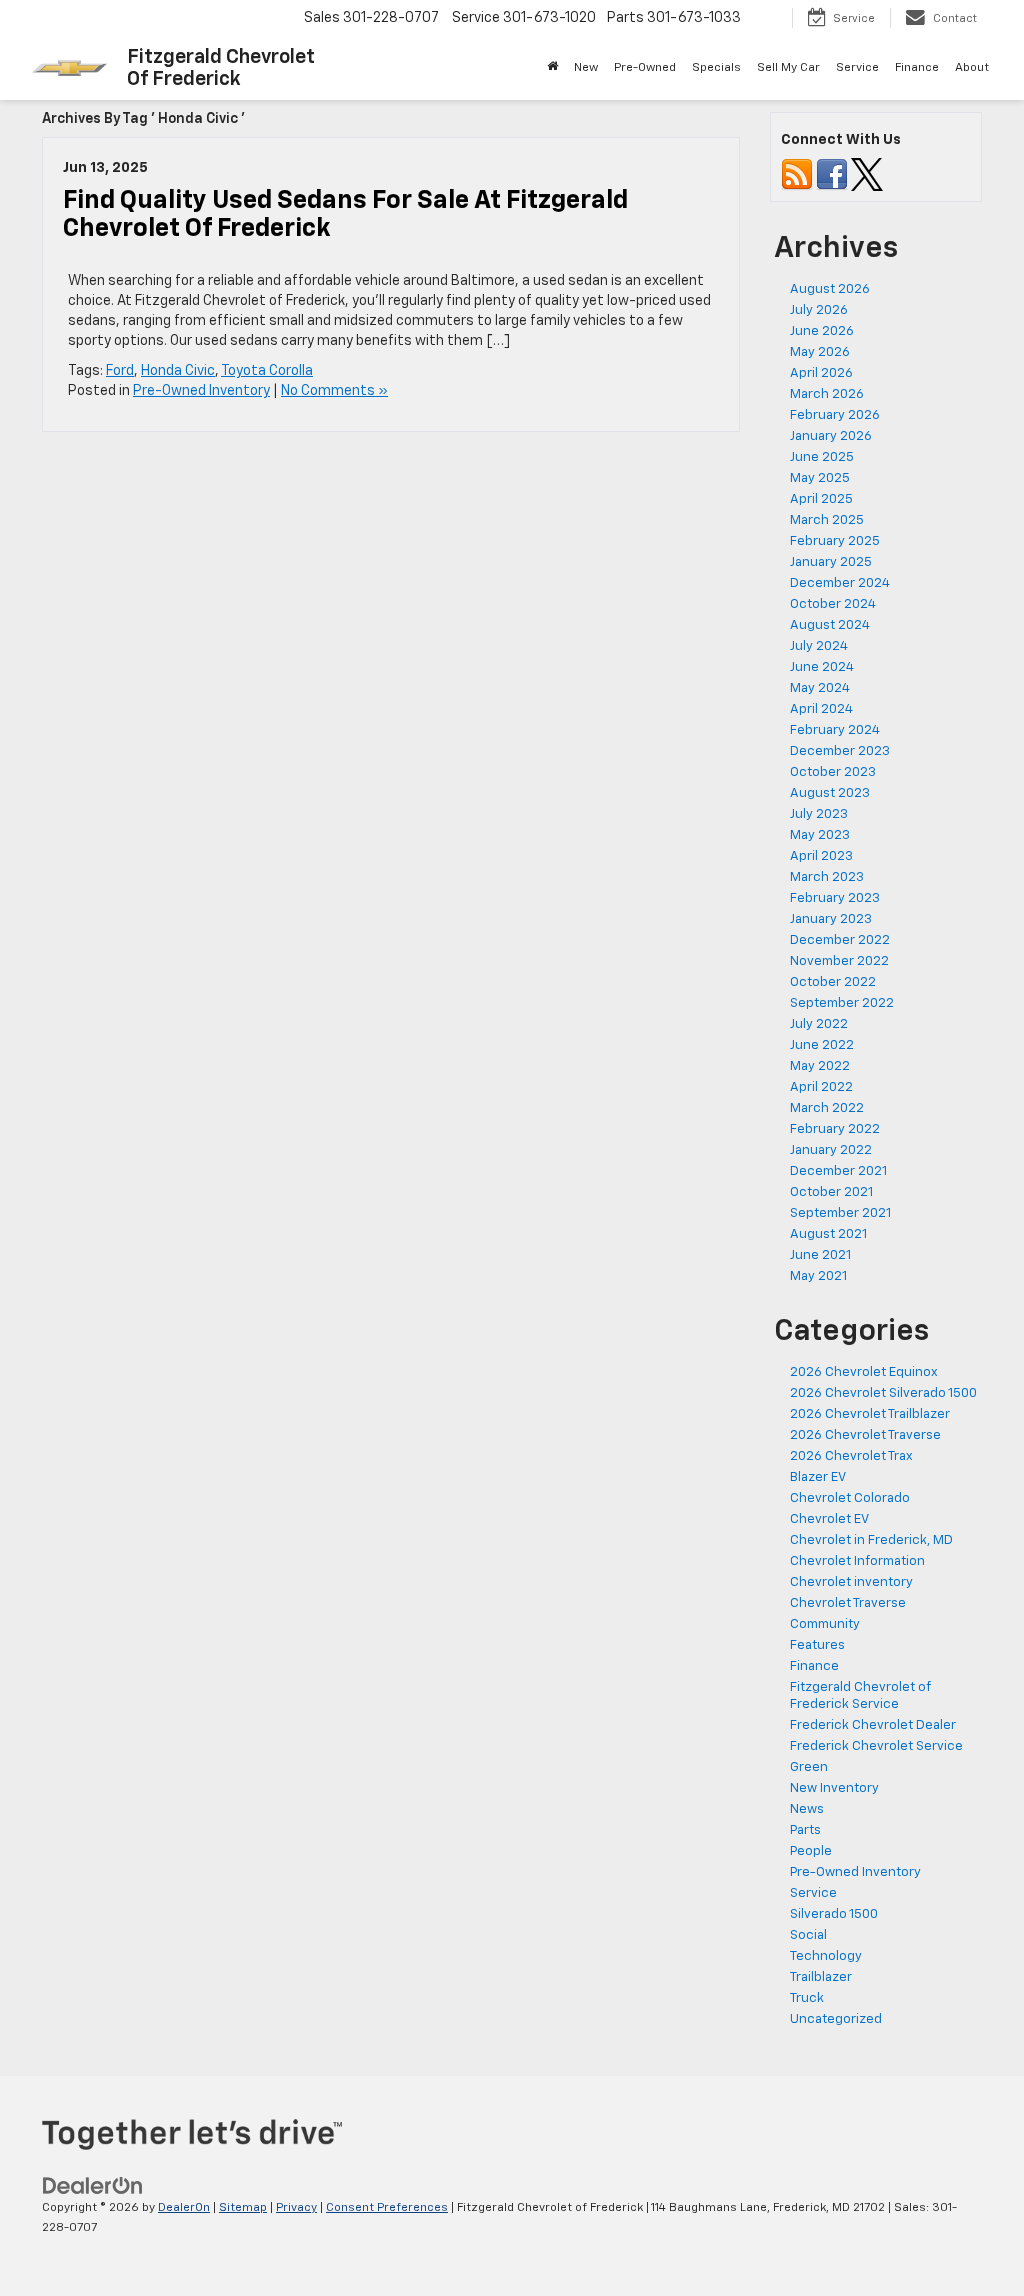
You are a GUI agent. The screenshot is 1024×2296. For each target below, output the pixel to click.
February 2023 (835, 898)
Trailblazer (821, 1977)
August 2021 (828, 1234)
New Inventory (834, 1788)
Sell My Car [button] (788, 68)
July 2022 (819, 1024)
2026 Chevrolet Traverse (865, 1435)
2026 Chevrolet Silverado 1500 (883, 1393)
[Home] (552, 68)
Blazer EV (818, 1477)
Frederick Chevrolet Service (876, 1746)
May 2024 (820, 688)
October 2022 (833, 982)
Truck (807, 1998)
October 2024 (833, 604)
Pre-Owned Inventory (201, 391)
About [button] (972, 68)
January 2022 (831, 1150)
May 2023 (820, 835)
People (811, 1851)
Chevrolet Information (857, 1561)
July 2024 (819, 646)
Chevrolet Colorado (850, 1498)
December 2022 (840, 940)
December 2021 (838, 1171)
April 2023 (821, 856)
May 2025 (820, 478)
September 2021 (840, 1213)
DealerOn (184, 2208)
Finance (814, 1666)
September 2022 (842, 1003)
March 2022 (827, 1108)
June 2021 (820, 1255)
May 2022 (820, 1066)
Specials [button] (716, 68)
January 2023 (831, 919)
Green (809, 1767)
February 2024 (835, 730)
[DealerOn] (93, 2185)
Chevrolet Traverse (848, 1603)
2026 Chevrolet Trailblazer (870, 1414)
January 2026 (831, 436)
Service (813, 1893)
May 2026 (820, 352)
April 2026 (821, 373)
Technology (826, 1956)
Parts (805, 1830)
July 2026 (819, 310)
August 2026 (830, 289)
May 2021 (818, 1276)
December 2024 (840, 583)
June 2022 (822, 1045)
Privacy (296, 2208)
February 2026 (835, 415)
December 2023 (840, 751)
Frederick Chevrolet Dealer (873, 1725)
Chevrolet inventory (851, 1582)
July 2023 (819, 814)
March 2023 (827, 877)
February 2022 (835, 1129)
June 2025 (822, 457)
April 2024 (821, 709)
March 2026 (827, 394)
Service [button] (857, 68)
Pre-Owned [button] (645, 68)
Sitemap (243, 2208)
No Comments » (334, 391)
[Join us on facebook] (832, 174)
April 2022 (821, 1087)
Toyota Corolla (267, 371)
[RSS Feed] (797, 174)
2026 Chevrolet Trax (851, 1456)
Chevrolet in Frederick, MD (871, 1540)
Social (808, 1935)
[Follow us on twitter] (867, 174)
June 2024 (822, 667)
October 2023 (833, 772)
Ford (120, 371)
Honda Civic (178, 371)
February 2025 (835, 541)
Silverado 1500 (834, 1914)
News (807, 1809)
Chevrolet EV (829, 1519)
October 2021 (831, 1192)
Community (825, 1624)
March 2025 (827, 520)
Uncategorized (836, 2019)
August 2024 (830, 625)
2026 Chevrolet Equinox (864, 1372)
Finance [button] (917, 68)
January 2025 (831, 562)
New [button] (586, 68)
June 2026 (822, 331)
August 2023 (830, 793)
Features (817, 1645)
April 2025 (821, 499)
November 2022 (839, 961)
